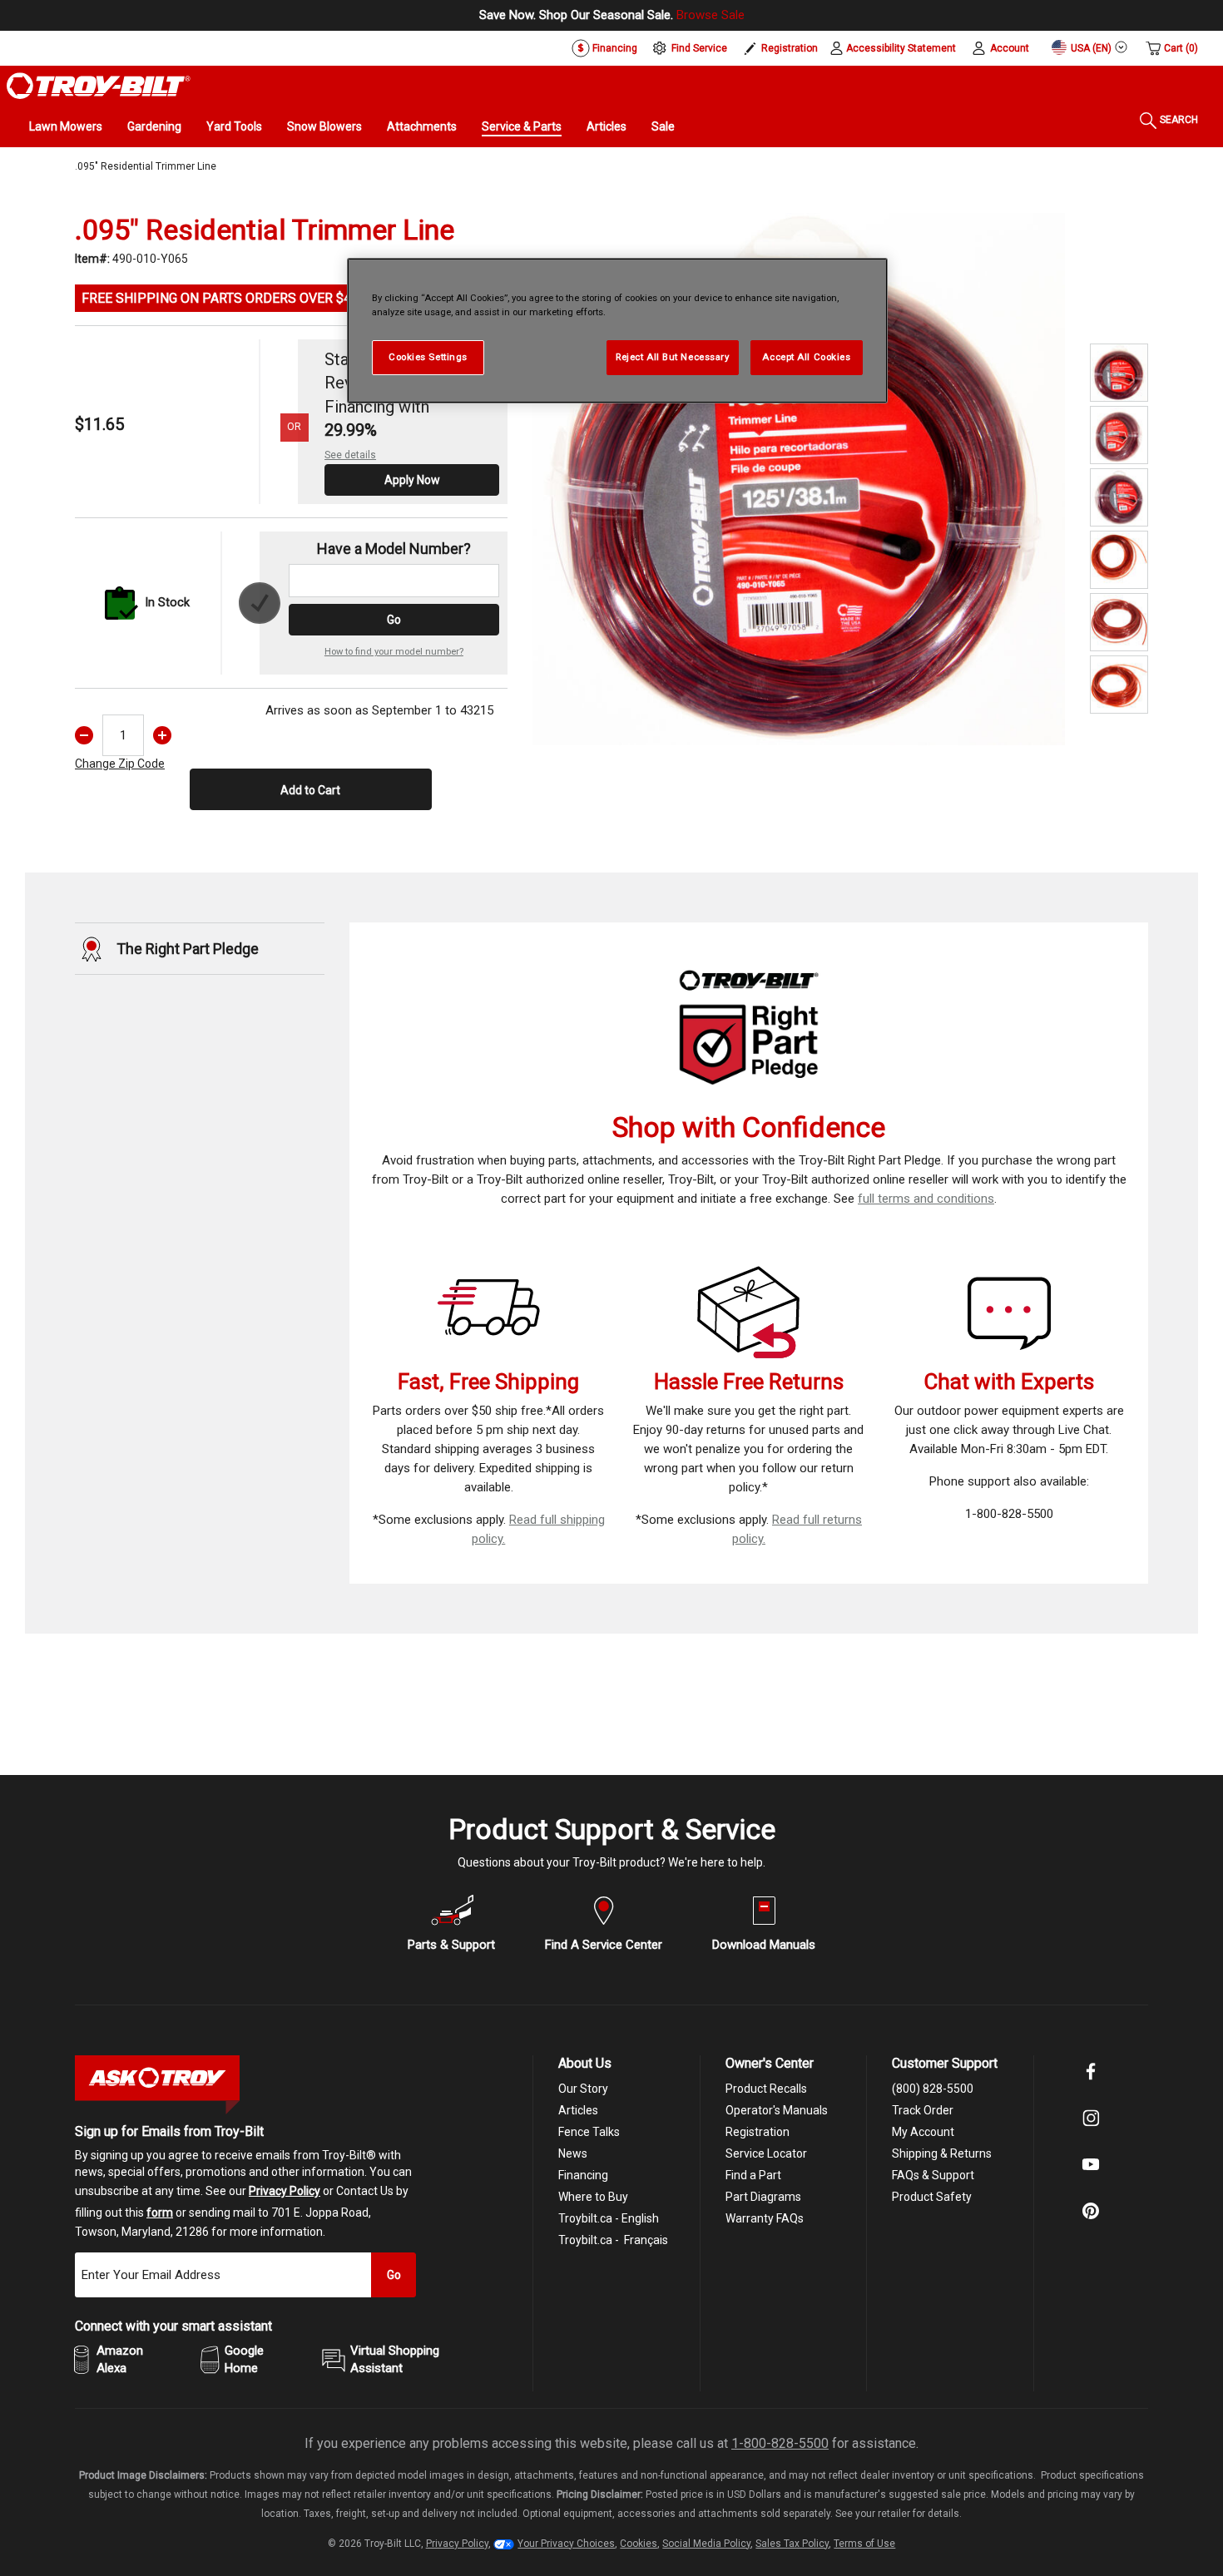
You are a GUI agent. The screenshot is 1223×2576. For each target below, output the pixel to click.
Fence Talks (589, 2132)
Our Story (583, 2089)
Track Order (923, 2110)
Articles (607, 126)
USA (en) (1090, 48)
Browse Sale (711, 15)
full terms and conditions (926, 1199)
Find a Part (753, 2175)
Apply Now (412, 480)
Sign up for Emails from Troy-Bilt (169, 2131)
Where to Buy (593, 2197)
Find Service (699, 48)
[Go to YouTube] (1091, 2176)
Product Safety (932, 2197)
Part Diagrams (763, 2197)
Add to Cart (310, 790)
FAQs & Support (933, 2175)
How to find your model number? (394, 652)
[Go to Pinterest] (1091, 2222)
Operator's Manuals (777, 2110)
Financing (614, 48)
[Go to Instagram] (1091, 2129)
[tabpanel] (799, 479)
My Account (923, 2132)
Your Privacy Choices (566, 2544)
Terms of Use (864, 2544)
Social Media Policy (706, 2544)
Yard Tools (234, 126)
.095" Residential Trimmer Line (146, 166)
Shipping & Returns (942, 2153)
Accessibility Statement (901, 48)
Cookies (639, 2544)
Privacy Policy (285, 2191)
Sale (663, 126)
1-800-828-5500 (780, 2443)
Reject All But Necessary (673, 357)
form (160, 2213)
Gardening (154, 126)
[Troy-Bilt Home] (99, 85)
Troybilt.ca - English (609, 2218)
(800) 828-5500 (933, 2089)
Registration (790, 48)
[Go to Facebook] (1091, 2083)
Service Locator (766, 2153)
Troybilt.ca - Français (613, 2240)
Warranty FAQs (765, 2218)
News (573, 2153)
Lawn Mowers (66, 126)
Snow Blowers (324, 126)
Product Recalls (766, 2089)
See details (350, 455)
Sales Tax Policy (792, 2544)
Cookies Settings (428, 357)
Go (394, 620)
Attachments (422, 126)
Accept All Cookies (806, 357)
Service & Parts (522, 126)
